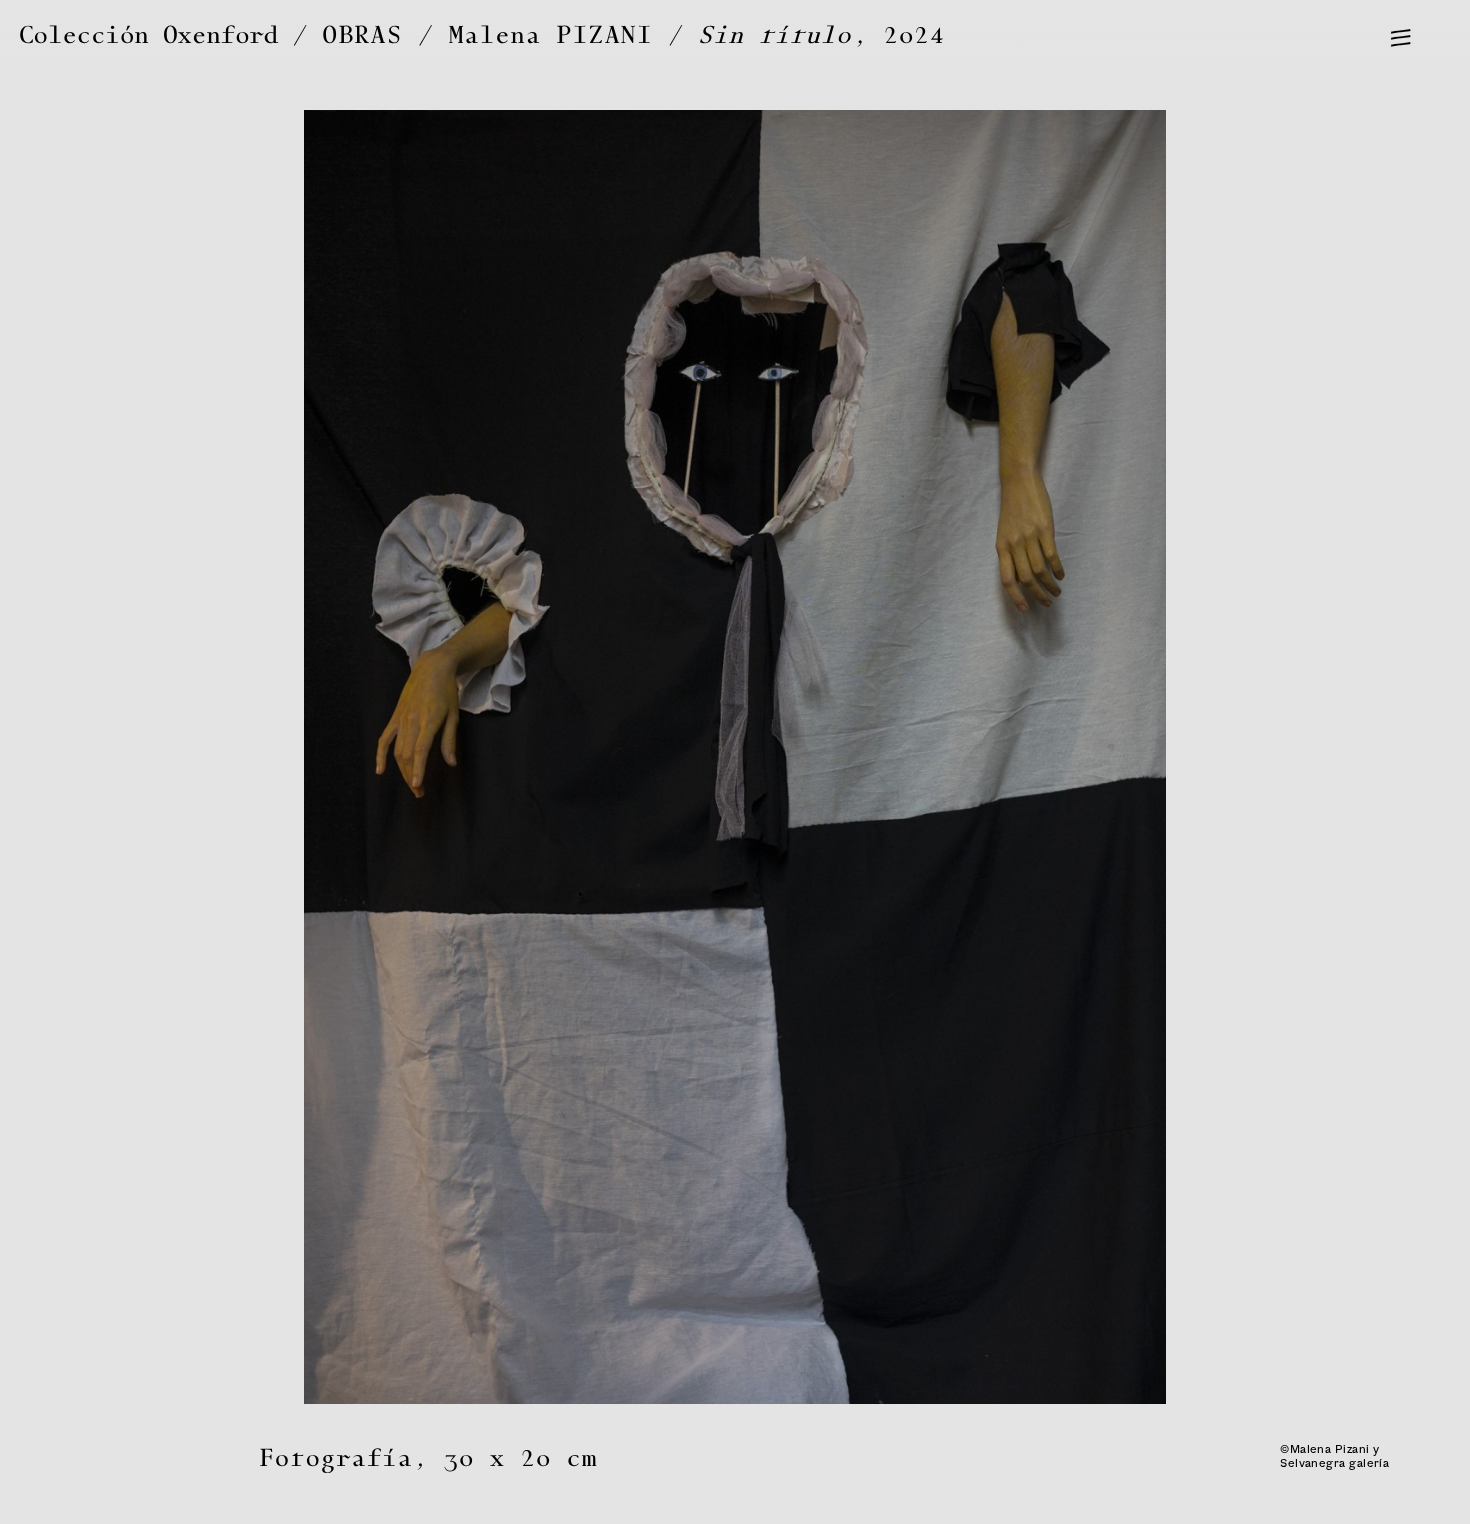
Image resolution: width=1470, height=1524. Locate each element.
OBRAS (363, 35)
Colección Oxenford (148, 35)
